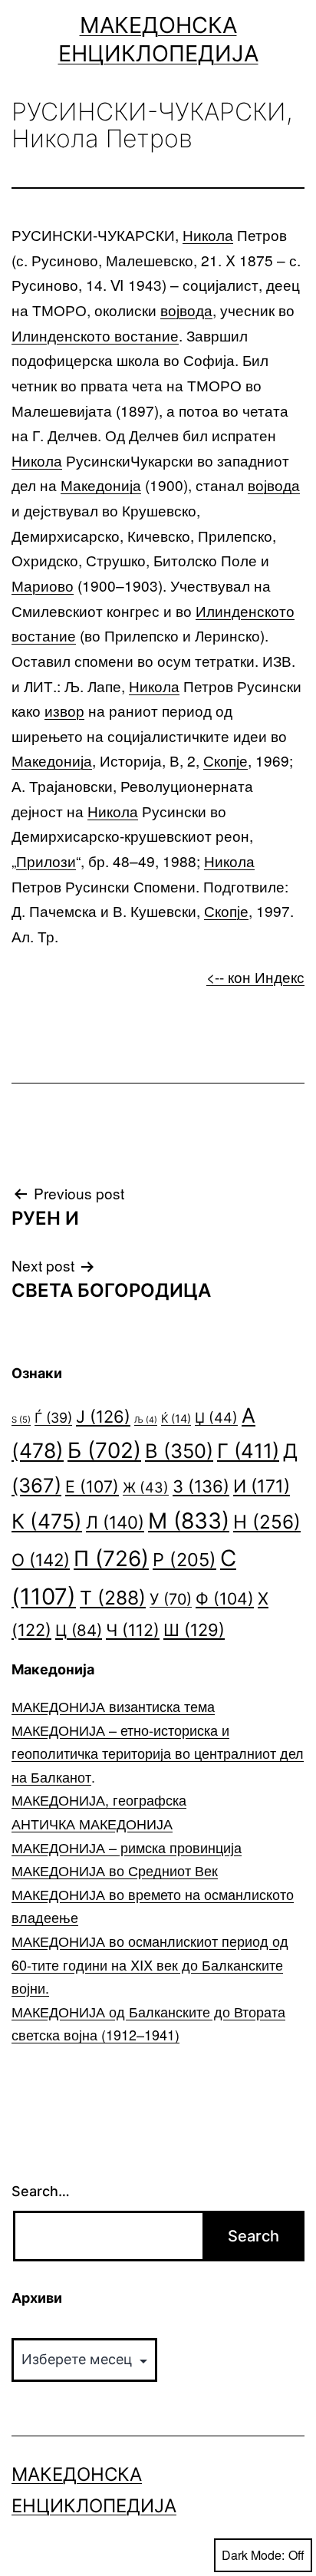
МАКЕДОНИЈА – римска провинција (127, 1847)
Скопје (225, 760)
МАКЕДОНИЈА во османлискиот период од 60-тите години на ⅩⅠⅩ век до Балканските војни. (150, 1964)
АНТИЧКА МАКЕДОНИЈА (92, 1823)
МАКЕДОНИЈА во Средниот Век (115, 1870)
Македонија (101, 485)
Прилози (46, 861)
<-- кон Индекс (255, 976)
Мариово (43, 585)
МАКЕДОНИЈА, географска (99, 1799)
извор (64, 710)
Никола (208, 234)
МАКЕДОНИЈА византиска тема (113, 1706)
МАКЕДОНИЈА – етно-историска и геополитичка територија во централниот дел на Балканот (158, 1753)
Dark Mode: (253, 2555)
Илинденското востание (95, 335)
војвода (186, 310)
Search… (41, 2191)
